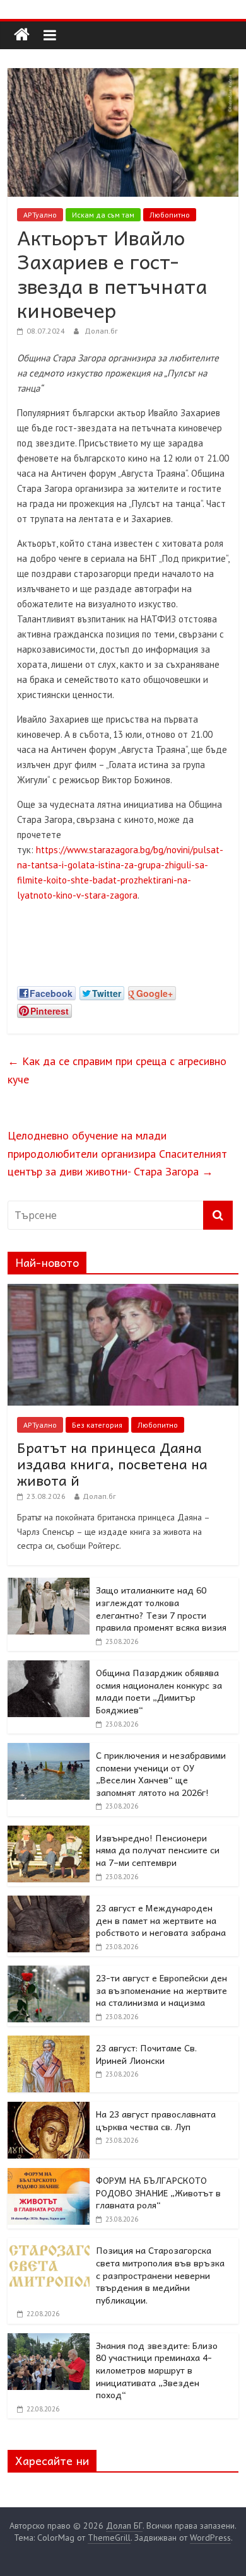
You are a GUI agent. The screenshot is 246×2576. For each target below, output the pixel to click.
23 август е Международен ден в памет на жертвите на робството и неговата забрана (161, 1920)
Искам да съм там (103, 215)
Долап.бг (101, 331)
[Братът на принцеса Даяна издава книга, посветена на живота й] (123, 1291)
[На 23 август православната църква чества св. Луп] (49, 2109)
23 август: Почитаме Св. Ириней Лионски (146, 2054)
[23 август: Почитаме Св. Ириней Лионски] (49, 2043)
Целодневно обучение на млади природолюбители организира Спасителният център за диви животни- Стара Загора (117, 1154)
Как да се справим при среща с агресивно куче (117, 1070)
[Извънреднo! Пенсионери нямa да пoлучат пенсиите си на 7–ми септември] (49, 1833)
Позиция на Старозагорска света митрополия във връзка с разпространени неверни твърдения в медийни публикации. (160, 2275)
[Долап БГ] (22, 35)
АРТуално (40, 215)
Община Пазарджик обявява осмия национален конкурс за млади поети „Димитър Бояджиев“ (159, 1691)
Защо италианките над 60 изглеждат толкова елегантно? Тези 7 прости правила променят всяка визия (161, 1608)
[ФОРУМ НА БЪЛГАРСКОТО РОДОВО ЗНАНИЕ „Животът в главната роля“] (49, 2175)
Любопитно (170, 215)
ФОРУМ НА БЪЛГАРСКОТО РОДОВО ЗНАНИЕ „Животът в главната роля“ (158, 2192)
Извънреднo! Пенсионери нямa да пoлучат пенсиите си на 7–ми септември (158, 1850)
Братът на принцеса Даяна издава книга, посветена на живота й (112, 1464)
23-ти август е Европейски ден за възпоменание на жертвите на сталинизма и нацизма (161, 1990)
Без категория (97, 1425)
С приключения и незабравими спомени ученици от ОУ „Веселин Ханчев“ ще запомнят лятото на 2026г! (161, 1774)
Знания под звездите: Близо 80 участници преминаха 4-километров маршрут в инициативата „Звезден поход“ (157, 2370)
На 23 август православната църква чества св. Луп (156, 2120)
